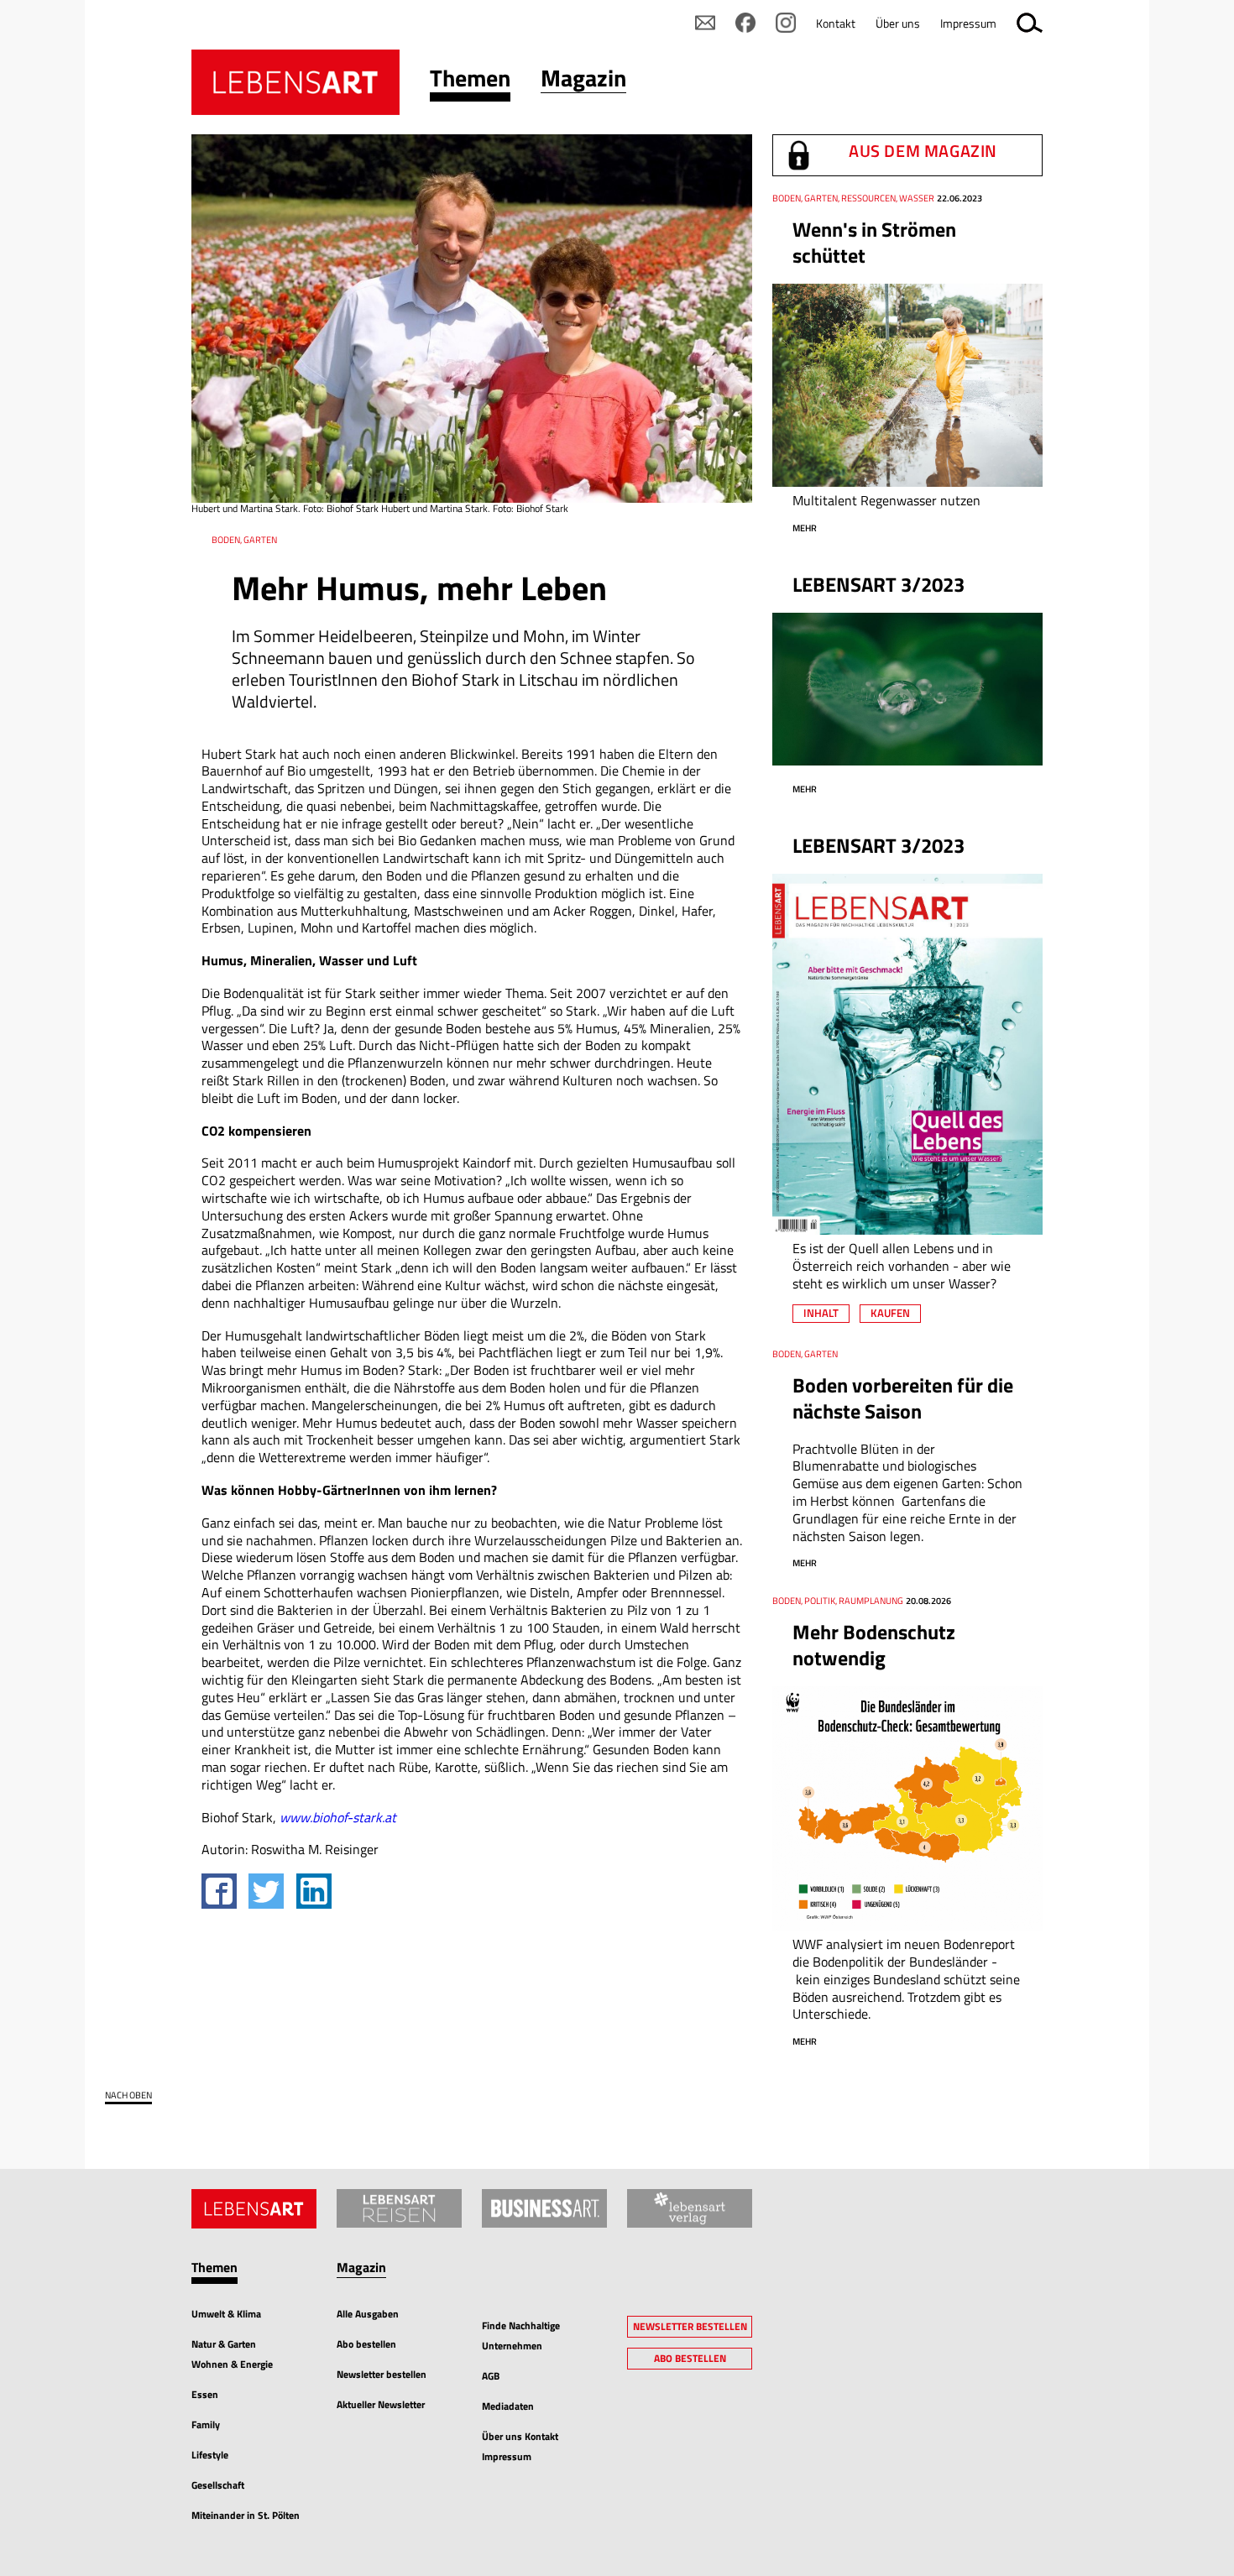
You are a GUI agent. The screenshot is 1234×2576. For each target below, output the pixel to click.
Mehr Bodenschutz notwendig (874, 1645)
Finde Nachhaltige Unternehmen (521, 2336)
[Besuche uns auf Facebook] (745, 23)
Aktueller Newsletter (381, 2404)
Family (206, 2424)
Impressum (968, 23)
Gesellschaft (218, 2485)
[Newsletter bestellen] (705, 23)
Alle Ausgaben (368, 2314)
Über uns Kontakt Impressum (520, 2446)
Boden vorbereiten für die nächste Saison (903, 1398)
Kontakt (836, 23)
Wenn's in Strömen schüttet (874, 242)
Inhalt (821, 1313)
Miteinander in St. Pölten (246, 2515)
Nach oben (128, 2095)
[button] (470, 82)
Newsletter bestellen (382, 2374)
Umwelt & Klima (226, 2314)
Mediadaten (508, 2406)
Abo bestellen (366, 2344)
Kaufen (890, 1313)
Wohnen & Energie (232, 2364)
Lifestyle (210, 2455)
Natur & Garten (224, 2344)
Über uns (898, 23)
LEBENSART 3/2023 (878, 584)
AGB (491, 2376)
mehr (805, 528)
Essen (205, 2394)
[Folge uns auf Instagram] (786, 23)
